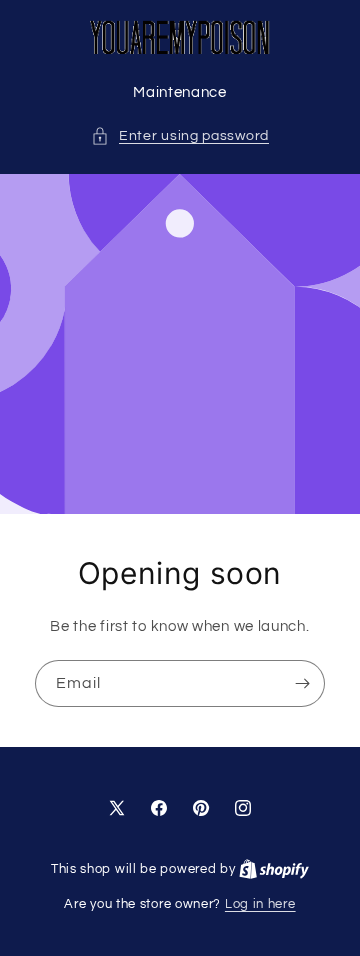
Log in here (260, 904)
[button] (180, 136)
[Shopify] (274, 869)
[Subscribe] (302, 683)
